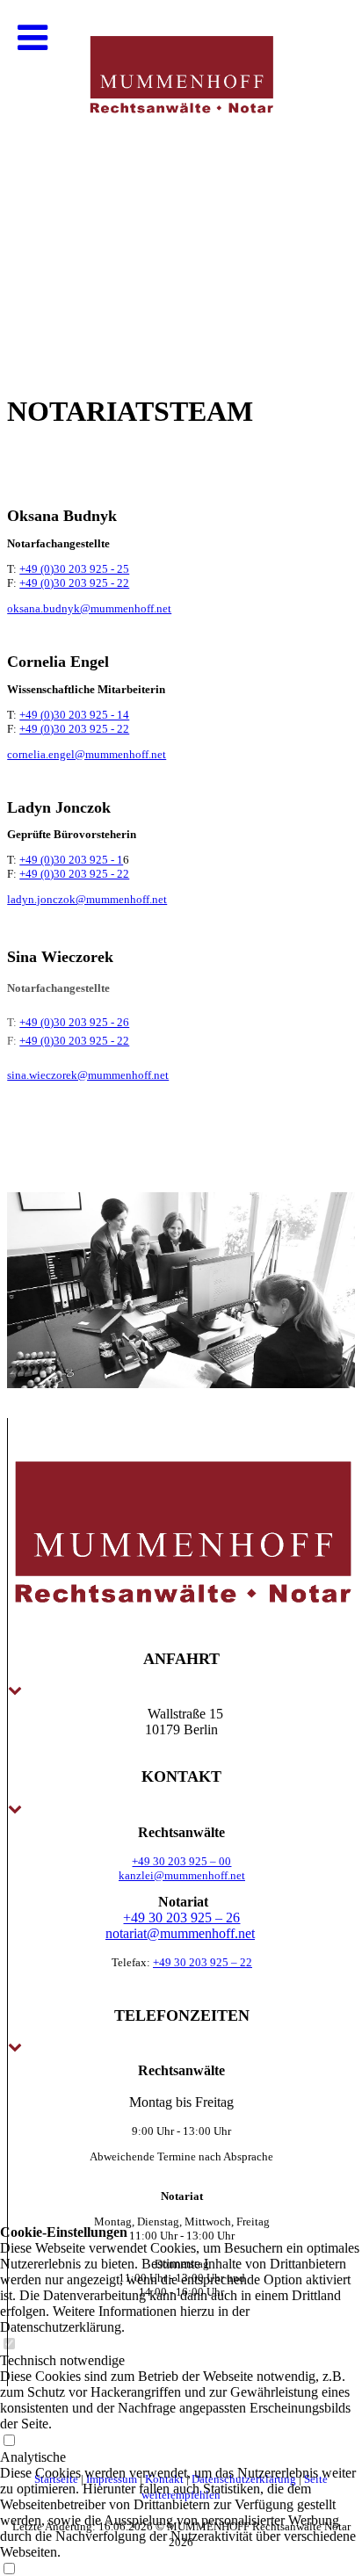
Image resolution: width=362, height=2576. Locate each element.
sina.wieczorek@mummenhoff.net (88, 1075)
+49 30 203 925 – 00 (181, 1861)
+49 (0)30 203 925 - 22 (74, 583)
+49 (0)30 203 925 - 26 (74, 1022)
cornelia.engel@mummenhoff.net (87, 754)
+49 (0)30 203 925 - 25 (74, 569)
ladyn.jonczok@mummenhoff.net (87, 899)
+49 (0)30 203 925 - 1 (71, 860)
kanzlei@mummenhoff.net (182, 1875)
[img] (181, 176)
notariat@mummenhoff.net (180, 1933)
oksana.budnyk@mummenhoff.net (89, 608)
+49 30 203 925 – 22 (203, 1962)
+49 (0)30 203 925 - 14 (74, 715)
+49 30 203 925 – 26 (181, 1918)
